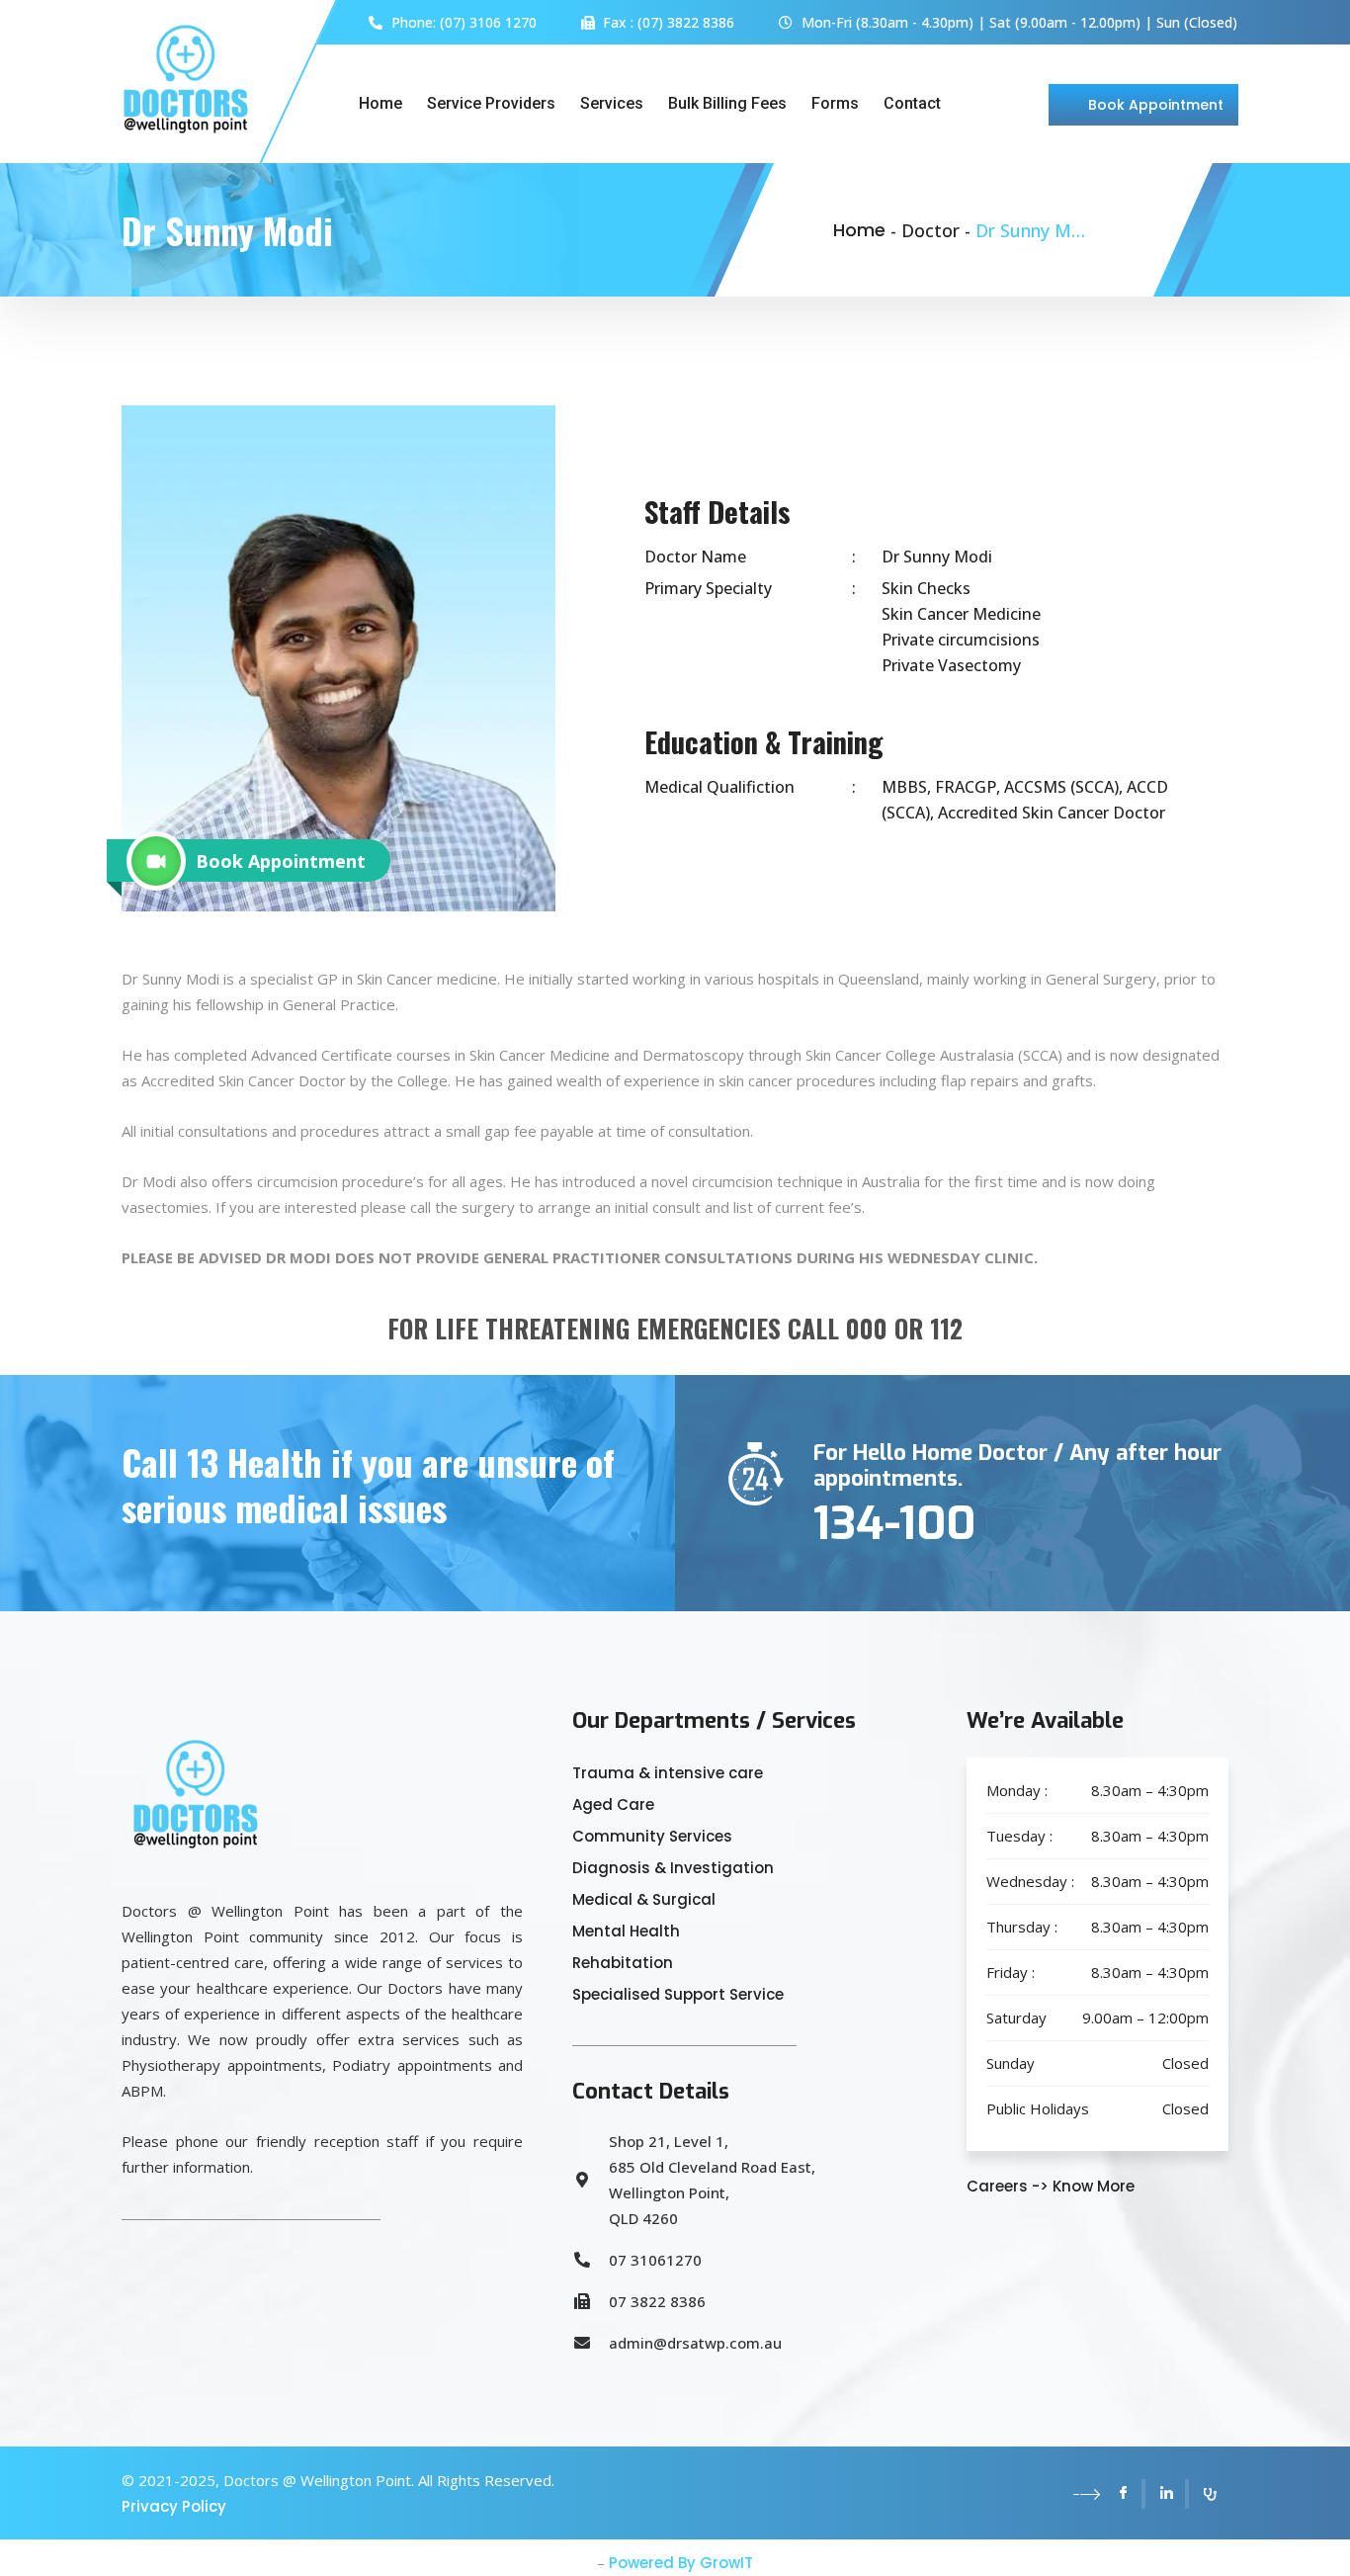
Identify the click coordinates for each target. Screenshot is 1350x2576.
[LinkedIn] (1167, 2494)
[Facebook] (1124, 2494)
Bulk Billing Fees (727, 103)
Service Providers (491, 103)
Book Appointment (1156, 105)
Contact (912, 103)
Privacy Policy (174, 2506)
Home (380, 103)
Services (612, 103)
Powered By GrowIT (681, 2563)
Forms (835, 103)
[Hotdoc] (1209, 2494)
